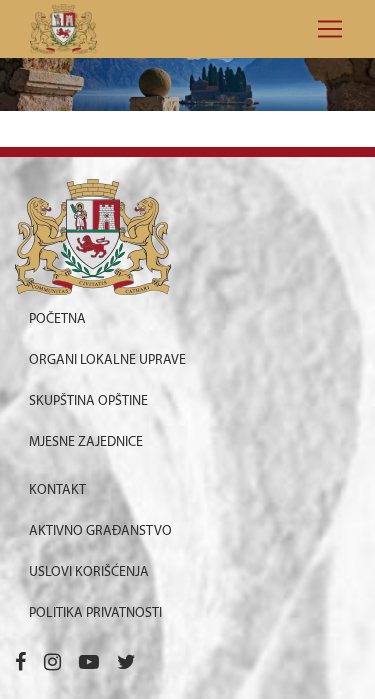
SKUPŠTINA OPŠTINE (88, 401)
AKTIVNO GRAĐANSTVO (100, 531)
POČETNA (57, 319)
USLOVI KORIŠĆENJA (89, 572)
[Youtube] (89, 664)
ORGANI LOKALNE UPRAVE (107, 360)
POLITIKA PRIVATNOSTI (95, 613)
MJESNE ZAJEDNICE (86, 442)
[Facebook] (20, 664)
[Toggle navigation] (324, 29)
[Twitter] (126, 664)
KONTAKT (57, 490)
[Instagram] (52, 664)
